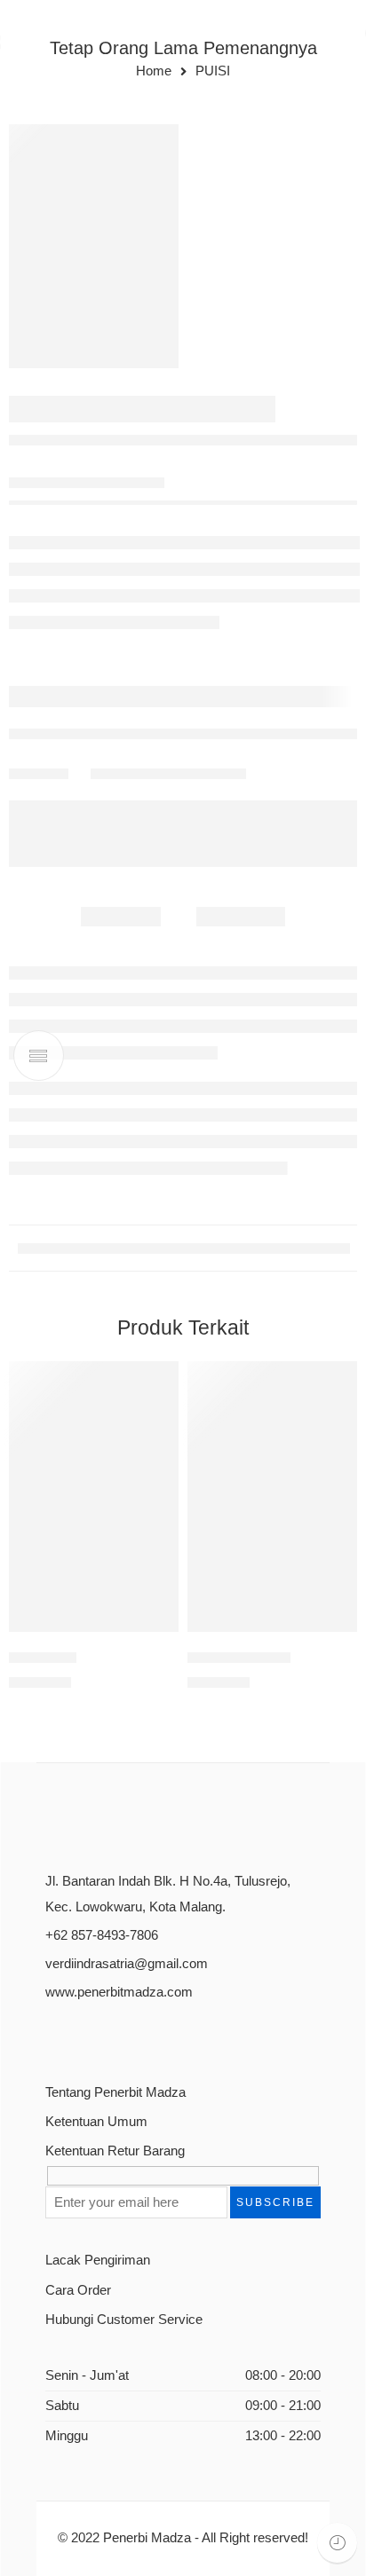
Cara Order (78, 2290)
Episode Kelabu (239, 1657)
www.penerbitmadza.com (119, 1992)
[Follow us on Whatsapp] (176, 2035)
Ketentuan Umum (96, 2122)
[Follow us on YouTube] (145, 2035)
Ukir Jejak (43, 1657)
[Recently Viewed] (337, 2543)
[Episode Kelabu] (272, 1497)
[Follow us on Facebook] (52, 2035)
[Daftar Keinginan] (161, 1379)
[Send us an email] (83, 2035)
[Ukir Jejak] (94, 1497)
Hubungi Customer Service (124, 2320)
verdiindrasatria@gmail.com (127, 1964)
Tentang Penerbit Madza (115, 2092)
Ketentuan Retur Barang (115, 2151)
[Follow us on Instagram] (114, 2035)
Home (154, 71)
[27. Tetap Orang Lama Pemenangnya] (94, 246)
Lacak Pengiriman (98, 2260)
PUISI (213, 71)
